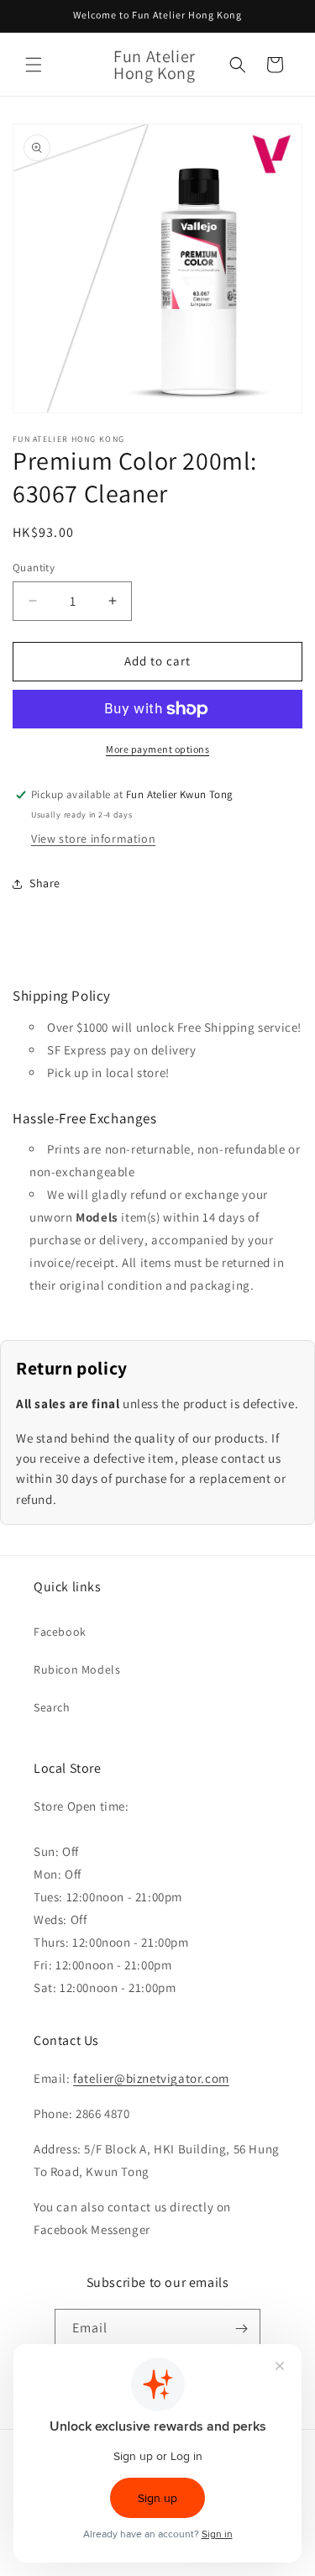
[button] (34, 65)
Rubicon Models (77, 1669)
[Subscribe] (241, 2329)
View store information (93, 839)
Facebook (60, 1632)
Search (52, 1707)
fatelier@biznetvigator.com (151, 2078)
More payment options (157, 749)
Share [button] (45, 883)
